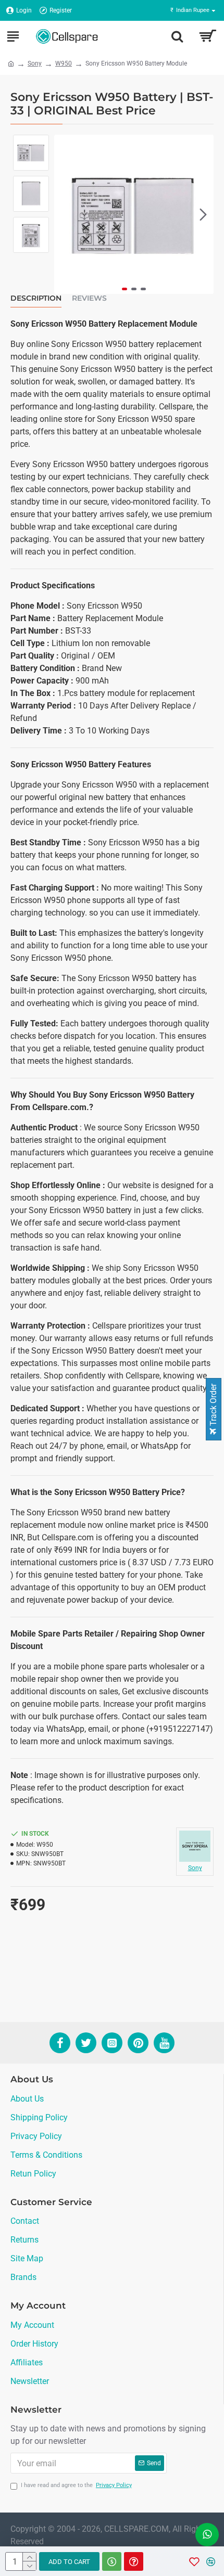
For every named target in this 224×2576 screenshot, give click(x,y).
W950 (64, 63)
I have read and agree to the (76, 2485)
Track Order (213, 1406)
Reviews (89, 298)
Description (36, 298)
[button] (65, 214)
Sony (35, 63)
